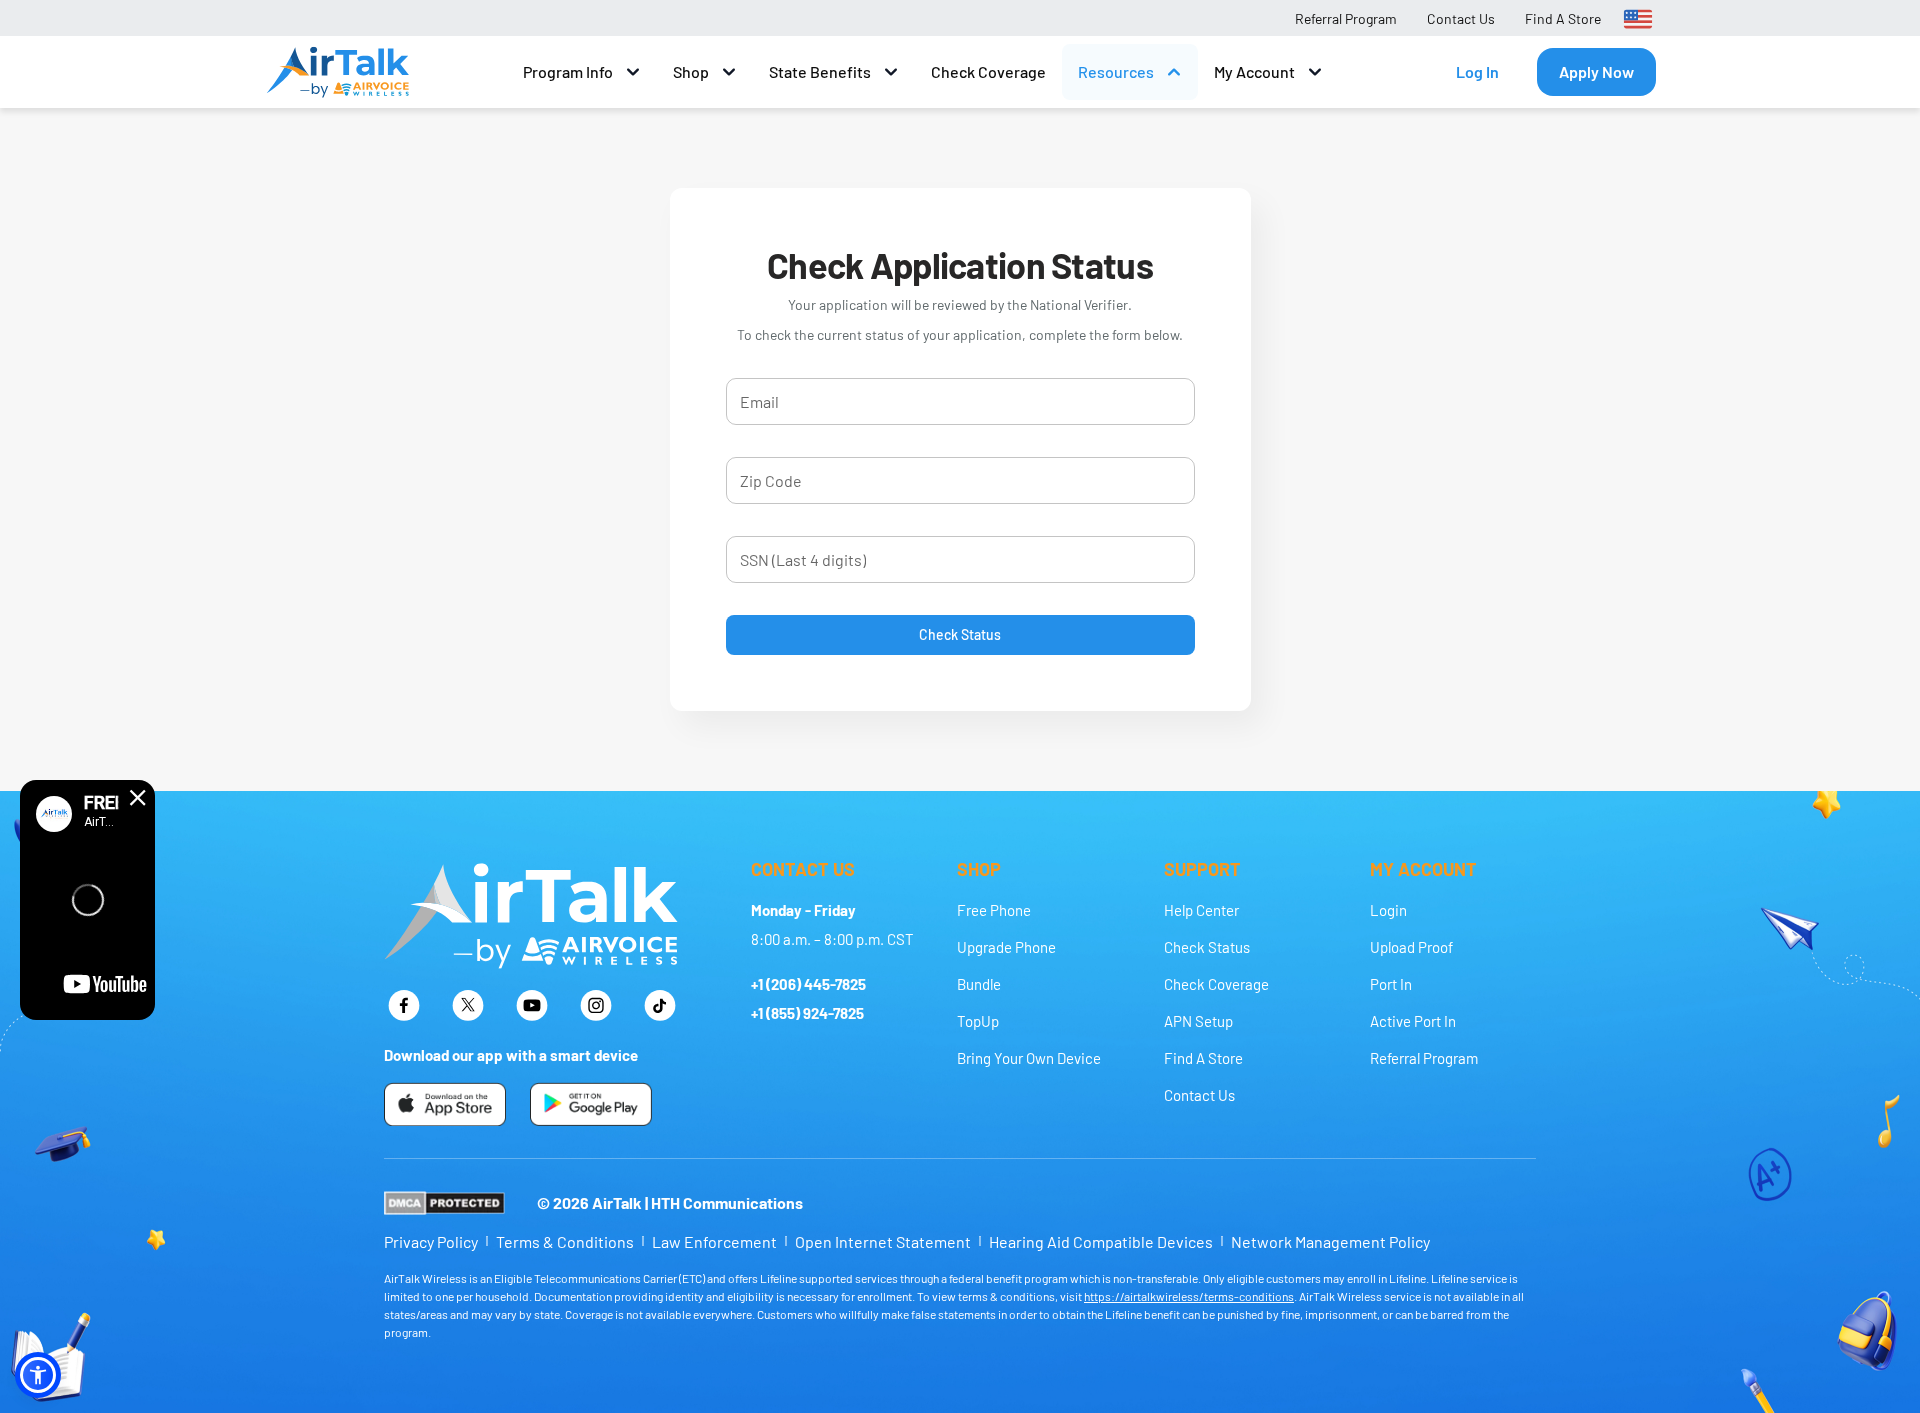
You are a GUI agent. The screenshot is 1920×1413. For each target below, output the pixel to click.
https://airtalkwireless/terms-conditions (1189, 1296)
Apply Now (1596, 71)
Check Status (960, 634)
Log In (1477, 71)
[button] (38, 1375)
